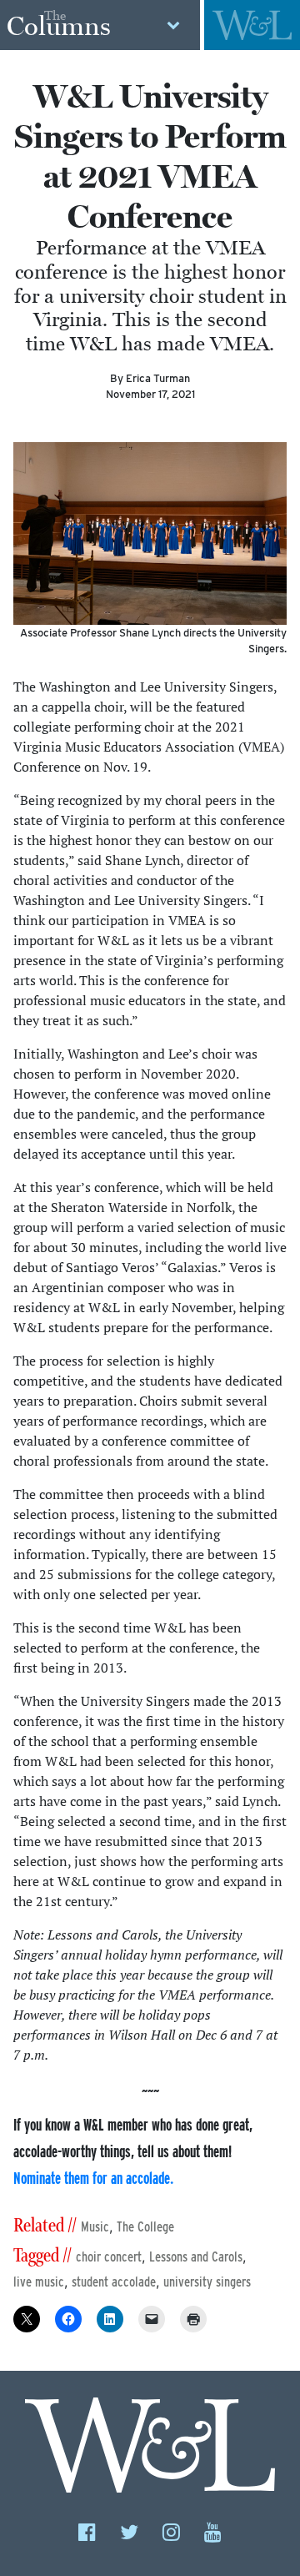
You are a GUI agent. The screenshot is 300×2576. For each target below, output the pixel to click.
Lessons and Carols (196, 2257)
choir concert (109, 2257)
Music (95, 2227)
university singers (207, 2282)
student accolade (114, 2282)
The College (145, 2227)
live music (39, 2282)
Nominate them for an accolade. (93, 2178)
